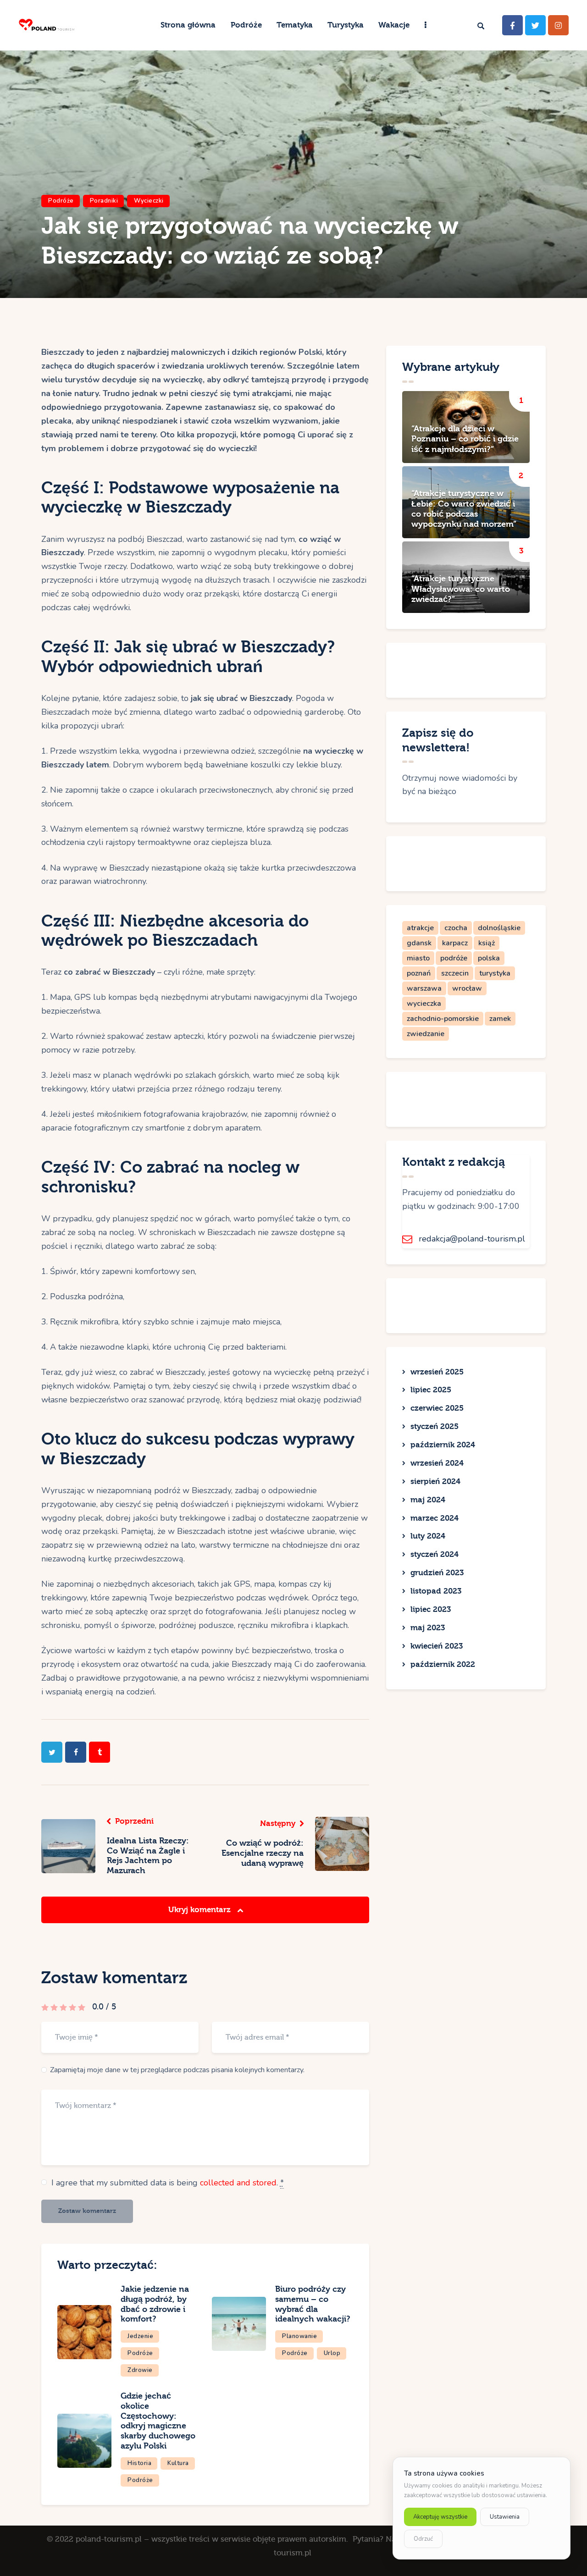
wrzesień (437, 1372)
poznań (419, 973)
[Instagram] (558, 25)
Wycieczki (149, 201)
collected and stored (238, 2183)
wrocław (467, 988)
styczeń (435, 1426)
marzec (435, 1518)
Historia (139, 2463)
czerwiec (437, 1408)
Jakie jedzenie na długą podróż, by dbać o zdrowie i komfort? (155, 2304)
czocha (456, 928)
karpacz (455, 943)
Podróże (61, 201)
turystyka (495, 973)
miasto (418, 958)
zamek (500, 1019)
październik (443, 1445)
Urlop (332, 2353)
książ (487, 943)
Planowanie (299, 2336)
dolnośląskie (499, 928)
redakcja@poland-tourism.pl (472, 1239)
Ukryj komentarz (201, 1910)
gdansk (419, 943)
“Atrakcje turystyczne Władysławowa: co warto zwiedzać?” (461, 589)
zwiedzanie (426, 1034)
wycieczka (424, 1004)
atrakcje (420, 928)
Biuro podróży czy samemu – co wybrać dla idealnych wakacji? (313, 2304)
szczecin (455, 973)
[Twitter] (535, 25)
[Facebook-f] (512, 25)
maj (428, 1500)
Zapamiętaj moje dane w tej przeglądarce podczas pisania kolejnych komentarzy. (177, 2070)
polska (489, 958)
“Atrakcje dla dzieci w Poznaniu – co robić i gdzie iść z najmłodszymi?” (465, 439)
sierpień (435, 1481)
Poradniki (104, 201)
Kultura (178, 2463)
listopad (436, 1591)
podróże (454, 958)
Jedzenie (140, 2336)
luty (428, 1536)
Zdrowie (140, 2370)
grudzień (437, 1573)
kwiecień (437, 1646)
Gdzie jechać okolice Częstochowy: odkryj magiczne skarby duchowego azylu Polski (158, 2421)
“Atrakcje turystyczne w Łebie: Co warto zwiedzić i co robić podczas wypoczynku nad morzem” (464, 509)
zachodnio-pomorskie (443, 1019)
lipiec (431, 1390)
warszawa (424, 988)
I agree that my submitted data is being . (168, 2183)
